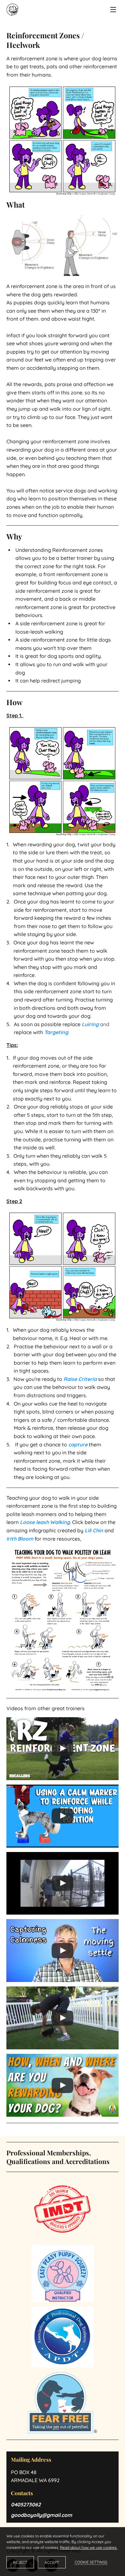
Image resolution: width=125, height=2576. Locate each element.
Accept (52, 2562)
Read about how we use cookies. (89, 2547)
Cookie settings (91, 2562)
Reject (20, 2562)
